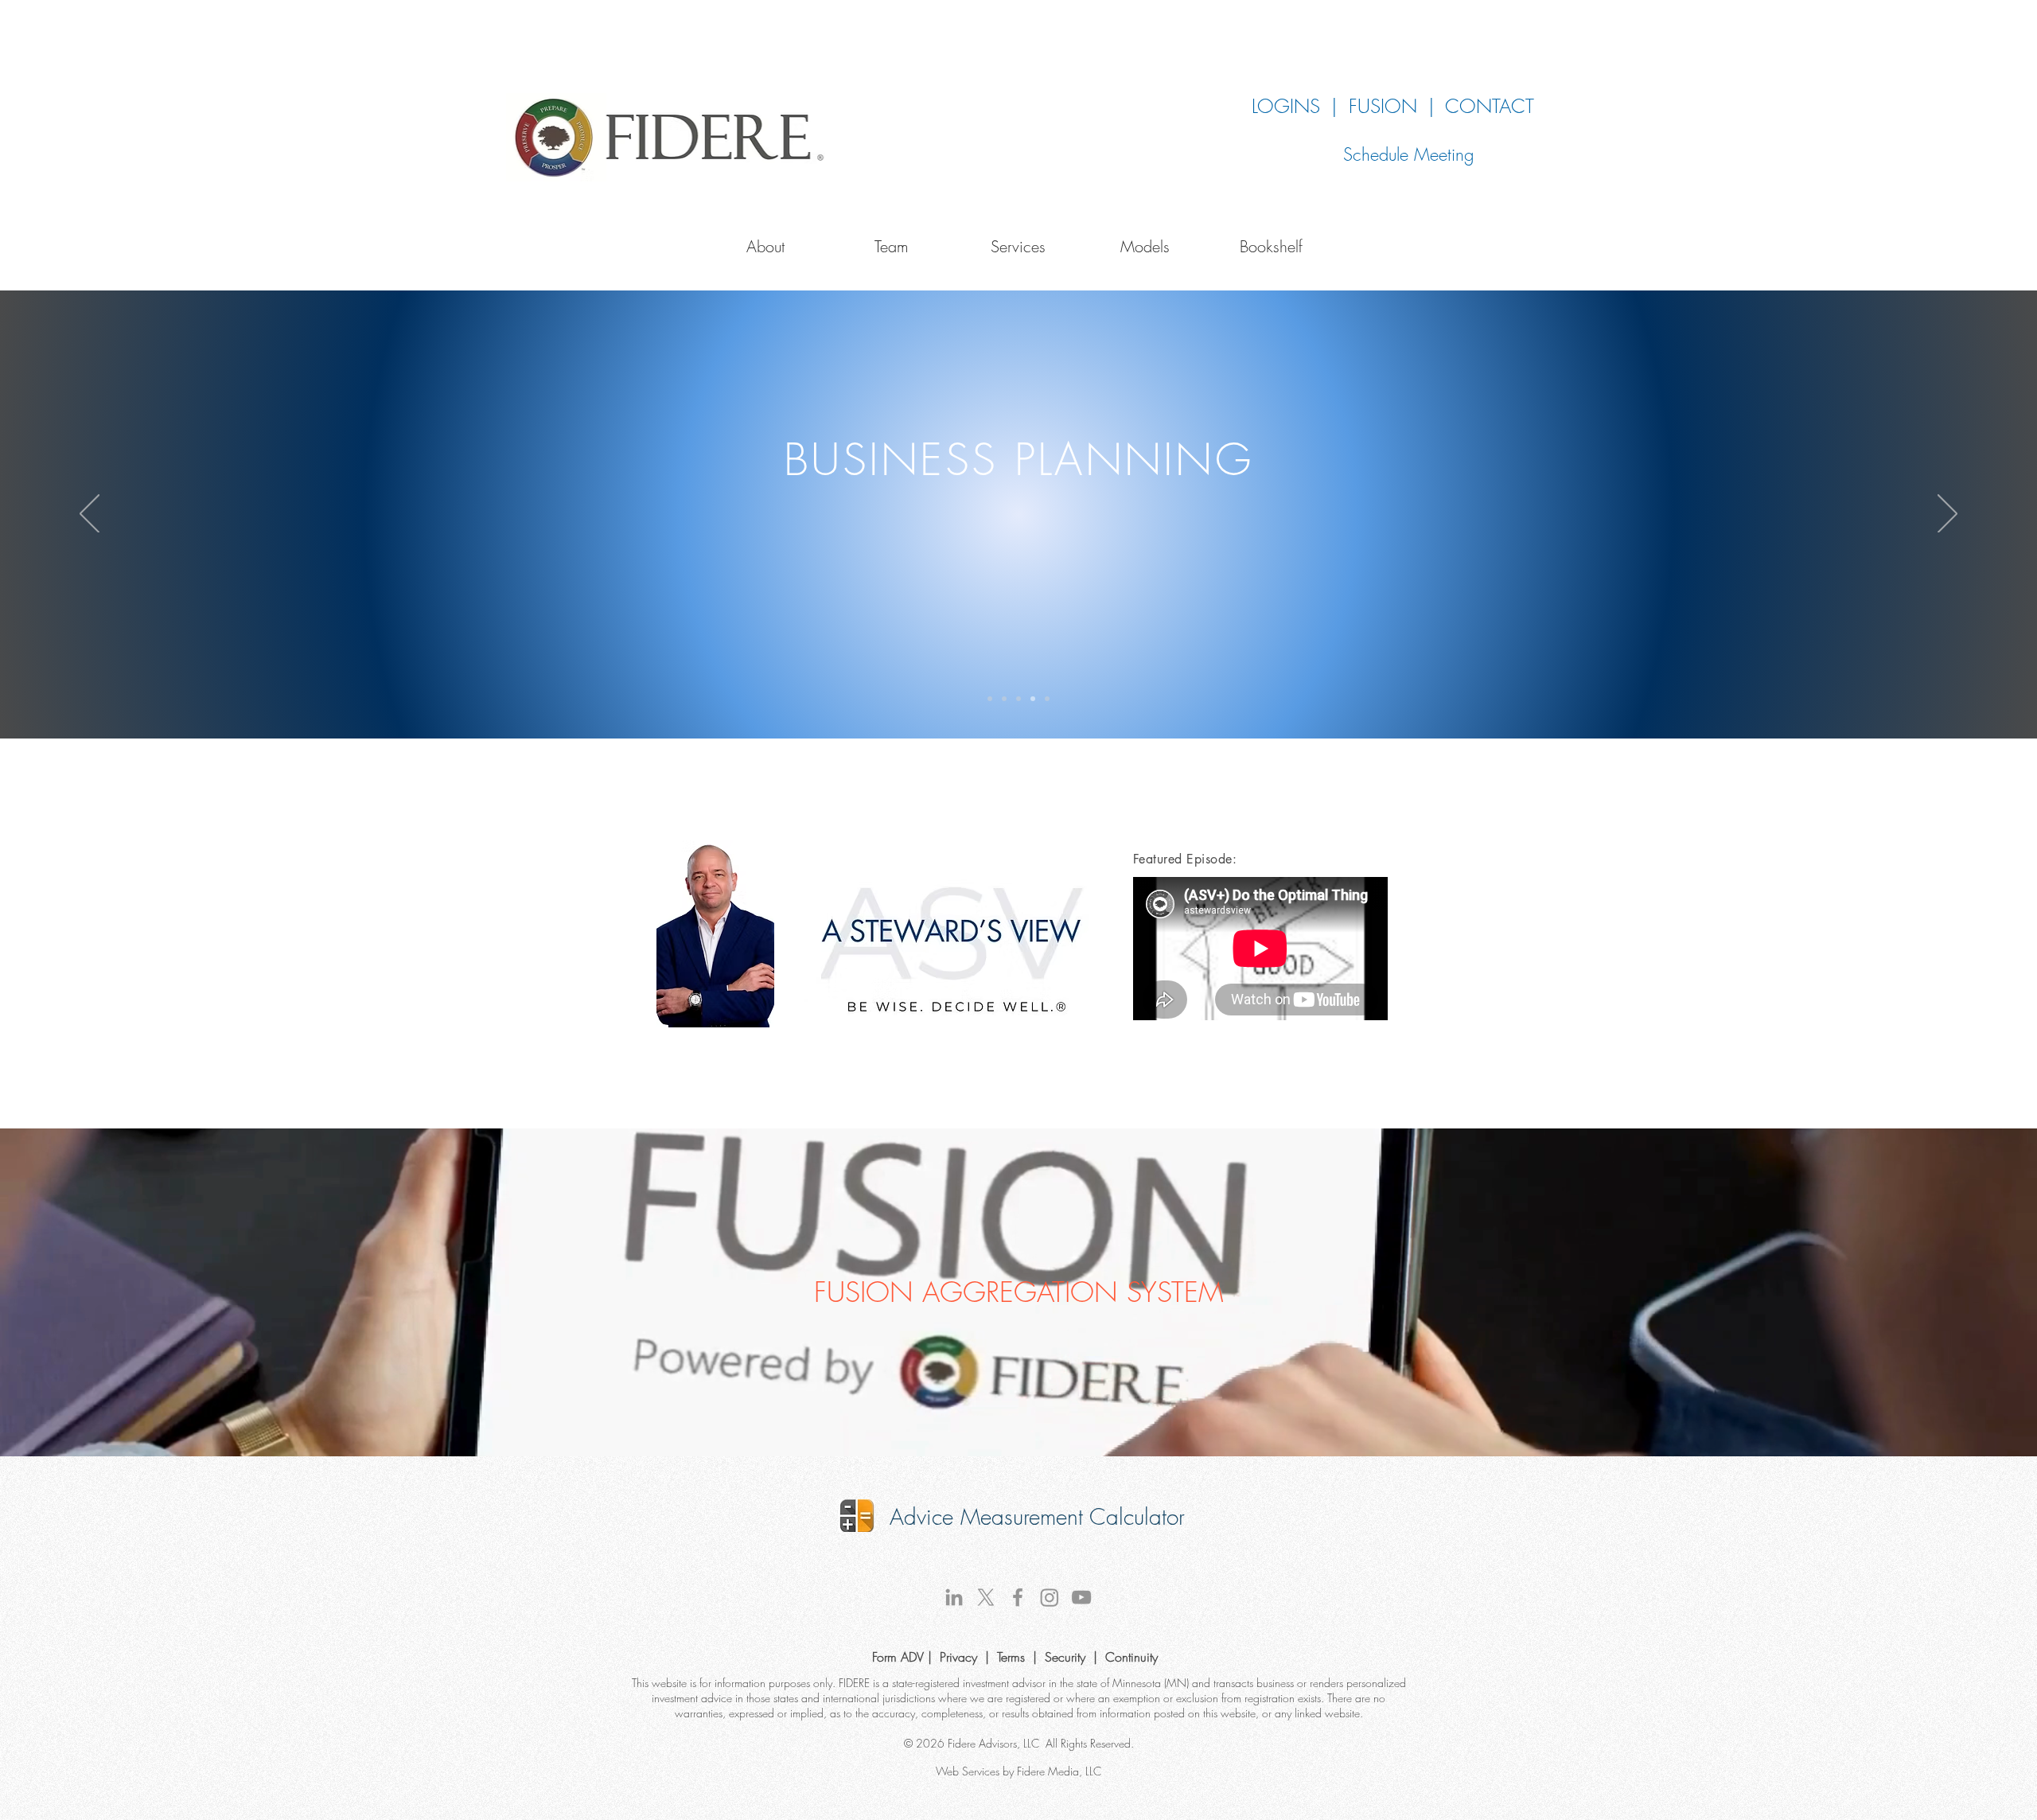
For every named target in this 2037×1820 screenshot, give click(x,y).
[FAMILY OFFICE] (1047, 699)
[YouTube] (1081, 1597)
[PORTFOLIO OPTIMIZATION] (1004, 699)
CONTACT (1495, 106)
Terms (1011, 1657)
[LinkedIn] (954, 1597)
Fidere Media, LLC (1059, 1771)
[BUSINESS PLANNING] (1033, 699)
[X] (986, 1597)
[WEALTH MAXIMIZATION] (990, 699)
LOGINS (1286, 106)
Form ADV (900, 1657)
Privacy (958, 1657)
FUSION (1389, 106)
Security (1065, 1657)
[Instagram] (1050, 1597)
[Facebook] (1018, 1597)
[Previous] (90, 515)
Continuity (1131, 1657)
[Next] (1947, 515)
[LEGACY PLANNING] (1018, 699)
